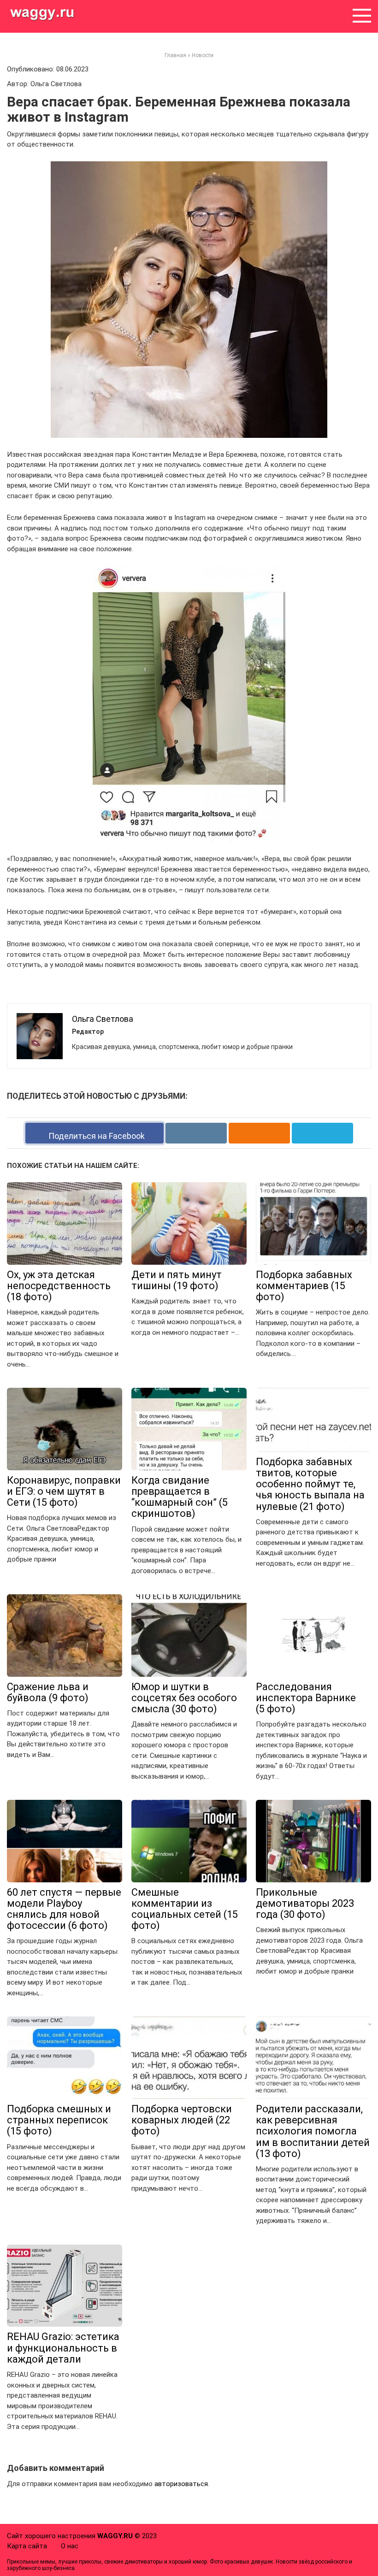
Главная (175, 55)
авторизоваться (181, 2484)
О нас (70, 2546)
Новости (203, 55)
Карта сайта (27, 2546)
